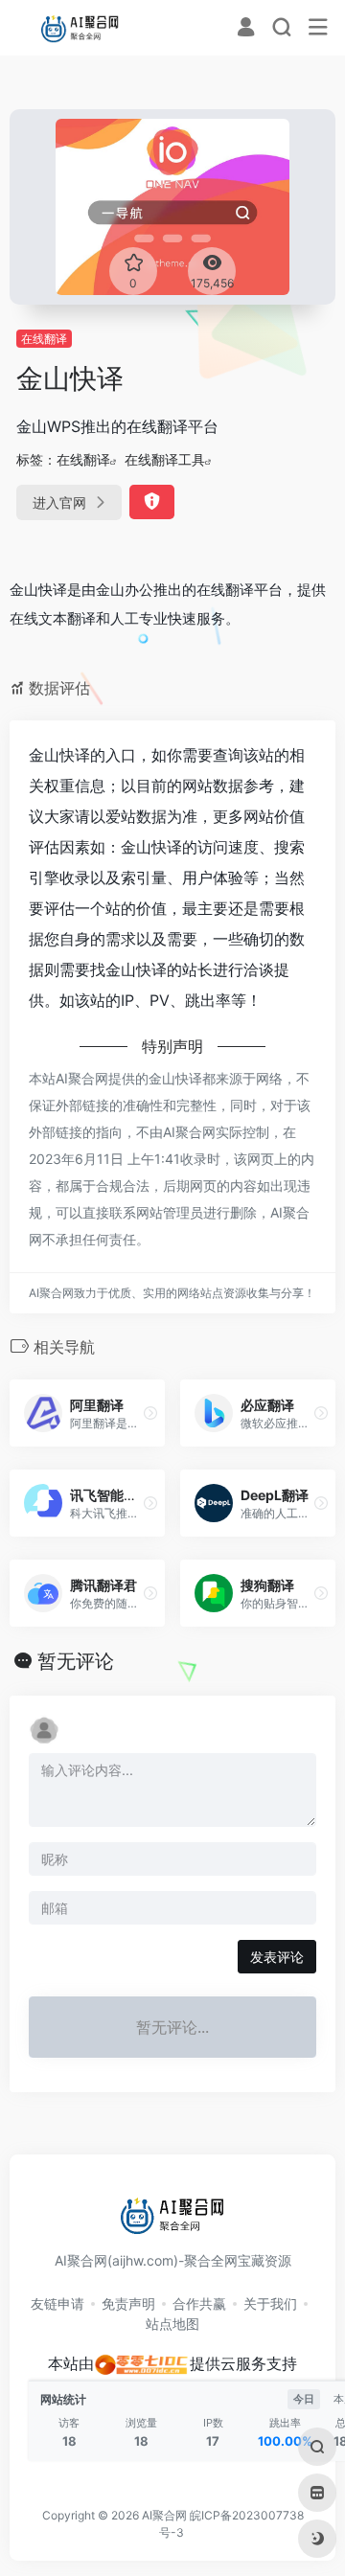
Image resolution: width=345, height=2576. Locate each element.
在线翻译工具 (165, 459)
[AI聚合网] (80, 28)
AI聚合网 (164, 2515)
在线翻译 (44, 339)
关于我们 (270, 2303)
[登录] (246, 29)
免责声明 (128, 2303)
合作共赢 (199, 2303)
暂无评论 (76, 1661)
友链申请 (57, 2303)
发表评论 (277, 1957)
